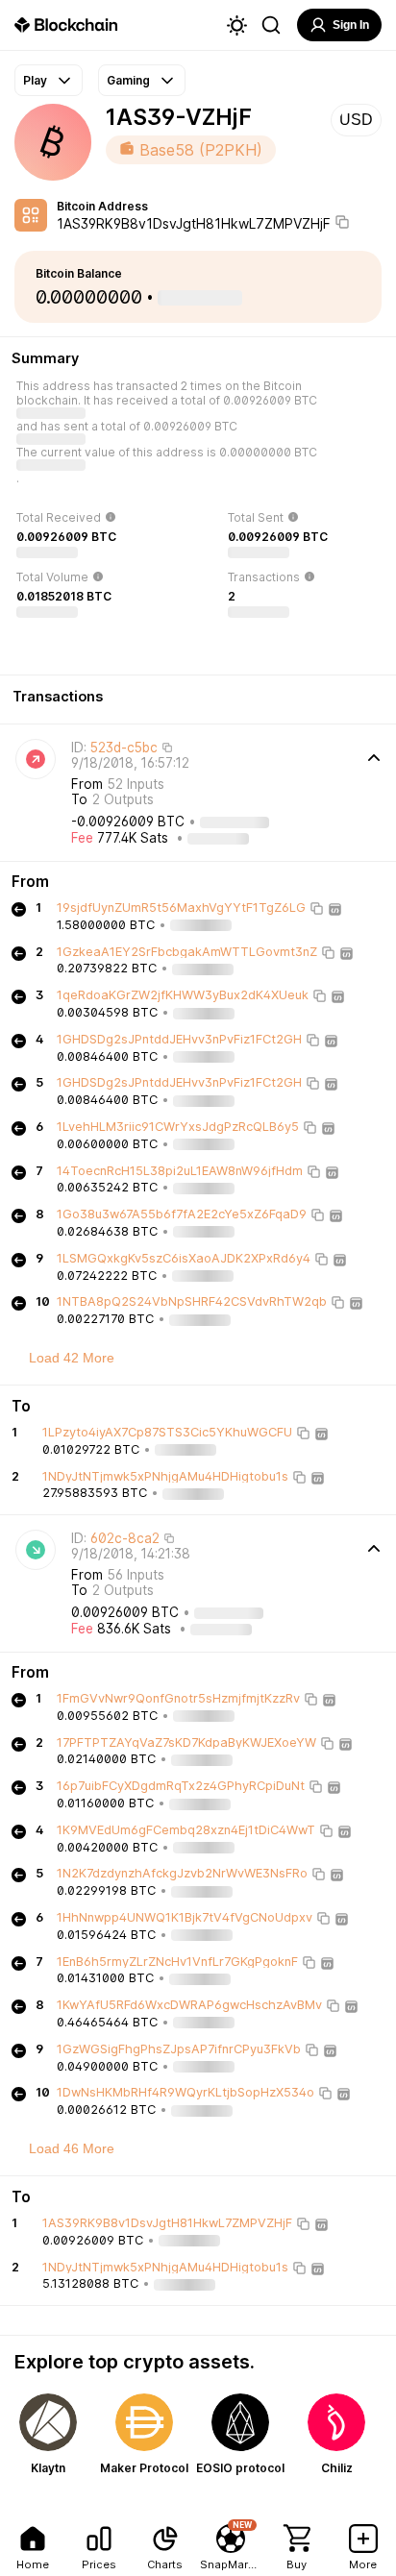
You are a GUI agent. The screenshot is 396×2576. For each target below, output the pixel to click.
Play (35, 80)
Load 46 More (72, 2148)
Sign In (351, 25)
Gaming (128, 80)
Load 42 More (72, 1358)
